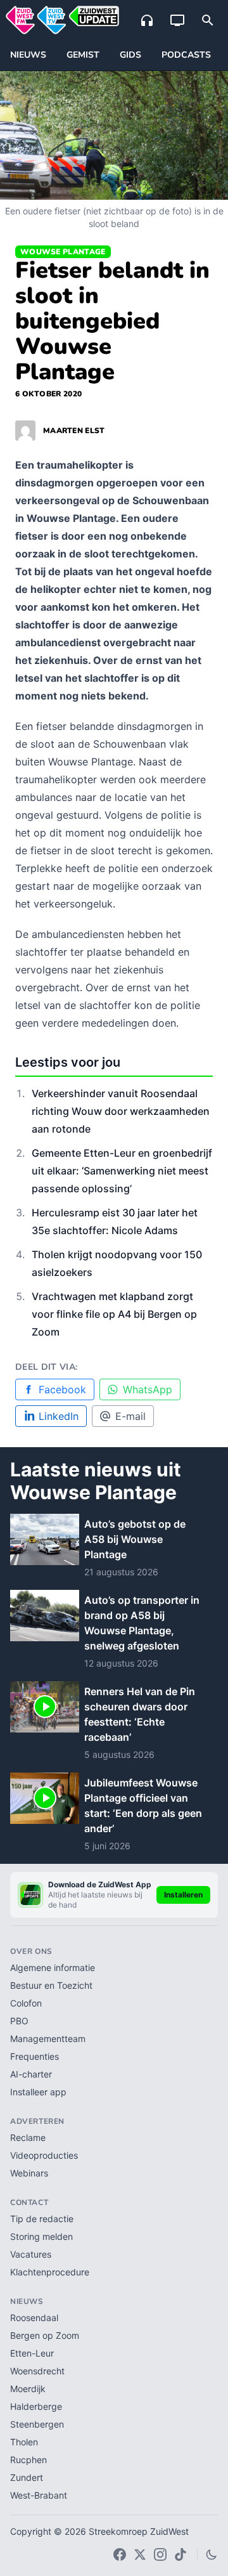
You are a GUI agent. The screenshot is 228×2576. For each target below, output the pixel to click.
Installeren (183, 1895)
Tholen (24, 2442)
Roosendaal (34, 2318)
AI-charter (31, 2074)
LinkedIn (59, 1416)
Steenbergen (37, 2424)
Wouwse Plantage (63, 252)
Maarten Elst (74, 431)
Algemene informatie (53, 1968)
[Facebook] (120, 2554)
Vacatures (31, 2254)
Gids (130, 55)
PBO (19, 2021)
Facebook (62, 1389)
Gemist (83, 55)
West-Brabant (39, 2495)
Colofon (26, 2003)
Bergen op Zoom (45, 2335)
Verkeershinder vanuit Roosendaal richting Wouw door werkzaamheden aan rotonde (121, 1111)
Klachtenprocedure (50, 2272)
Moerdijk (28, 2389)
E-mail (130, 1416)
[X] (140, 2554)
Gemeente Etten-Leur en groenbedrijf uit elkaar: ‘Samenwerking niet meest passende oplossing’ (122, 1171)
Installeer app (38, 2092)
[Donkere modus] (212, 2554)
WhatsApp (148, 1389)
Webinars (29, 2173)
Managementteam (48, 2039)
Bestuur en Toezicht (51, 1985)
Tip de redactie (42, 2219)
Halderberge (36, 2406)
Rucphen (28, 2460)
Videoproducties (44, 2155)
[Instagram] (160, 2554)
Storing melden (41, 2236)
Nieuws (28, 55)
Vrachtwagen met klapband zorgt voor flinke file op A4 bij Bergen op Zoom (114, 1314)
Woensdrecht (37, 2371)
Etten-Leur (32, 2353)
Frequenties (35, 2056)
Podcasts (186, 55)
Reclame (28, 2137)
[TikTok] (180, 2554)
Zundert (27, 2477)
